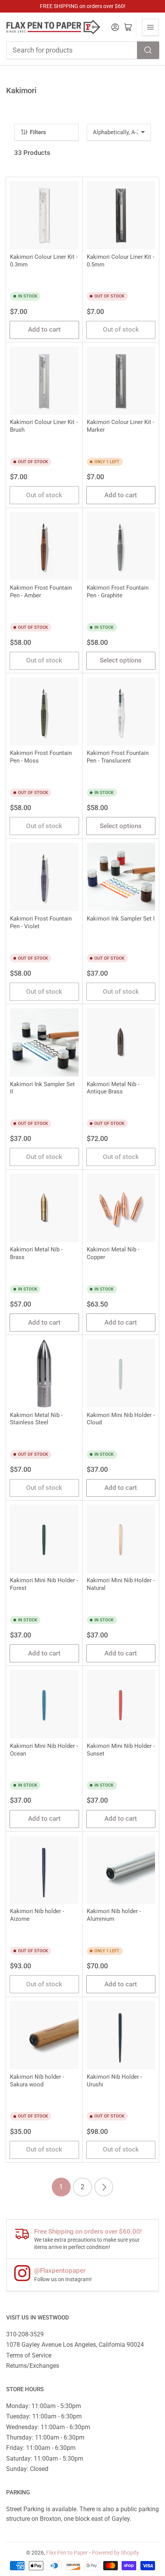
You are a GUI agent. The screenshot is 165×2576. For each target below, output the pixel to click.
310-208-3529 (25, 2334)
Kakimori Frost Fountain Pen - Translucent (118, 757)
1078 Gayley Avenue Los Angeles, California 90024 (75, 2345)
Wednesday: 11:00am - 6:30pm (48, 2427)
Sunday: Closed (27, 2469)
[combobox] (83, 50)
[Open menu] (150, 27)
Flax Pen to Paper (67, 2553)
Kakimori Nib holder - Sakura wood (37, 2081)
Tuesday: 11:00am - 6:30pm (44, 2416)
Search (148, 50)
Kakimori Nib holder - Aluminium (114, 1915)
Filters (38, 132)
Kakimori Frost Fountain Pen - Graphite (118, 592)
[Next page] (104, 2187)
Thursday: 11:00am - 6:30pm (45, 2437)
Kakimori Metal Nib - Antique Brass (113, 1088)
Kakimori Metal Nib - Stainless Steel (36, 1419)
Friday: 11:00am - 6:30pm (41, 2448)
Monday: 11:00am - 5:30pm (44, 2406)
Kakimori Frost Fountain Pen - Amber (41, 592)
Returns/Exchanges (33, 2366)
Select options (121, 660)
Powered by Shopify (115, 2553)
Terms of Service (29, 2355)
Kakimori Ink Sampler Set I (121, 919)
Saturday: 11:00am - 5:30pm (45, 2458)
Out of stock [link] (121, 330)
